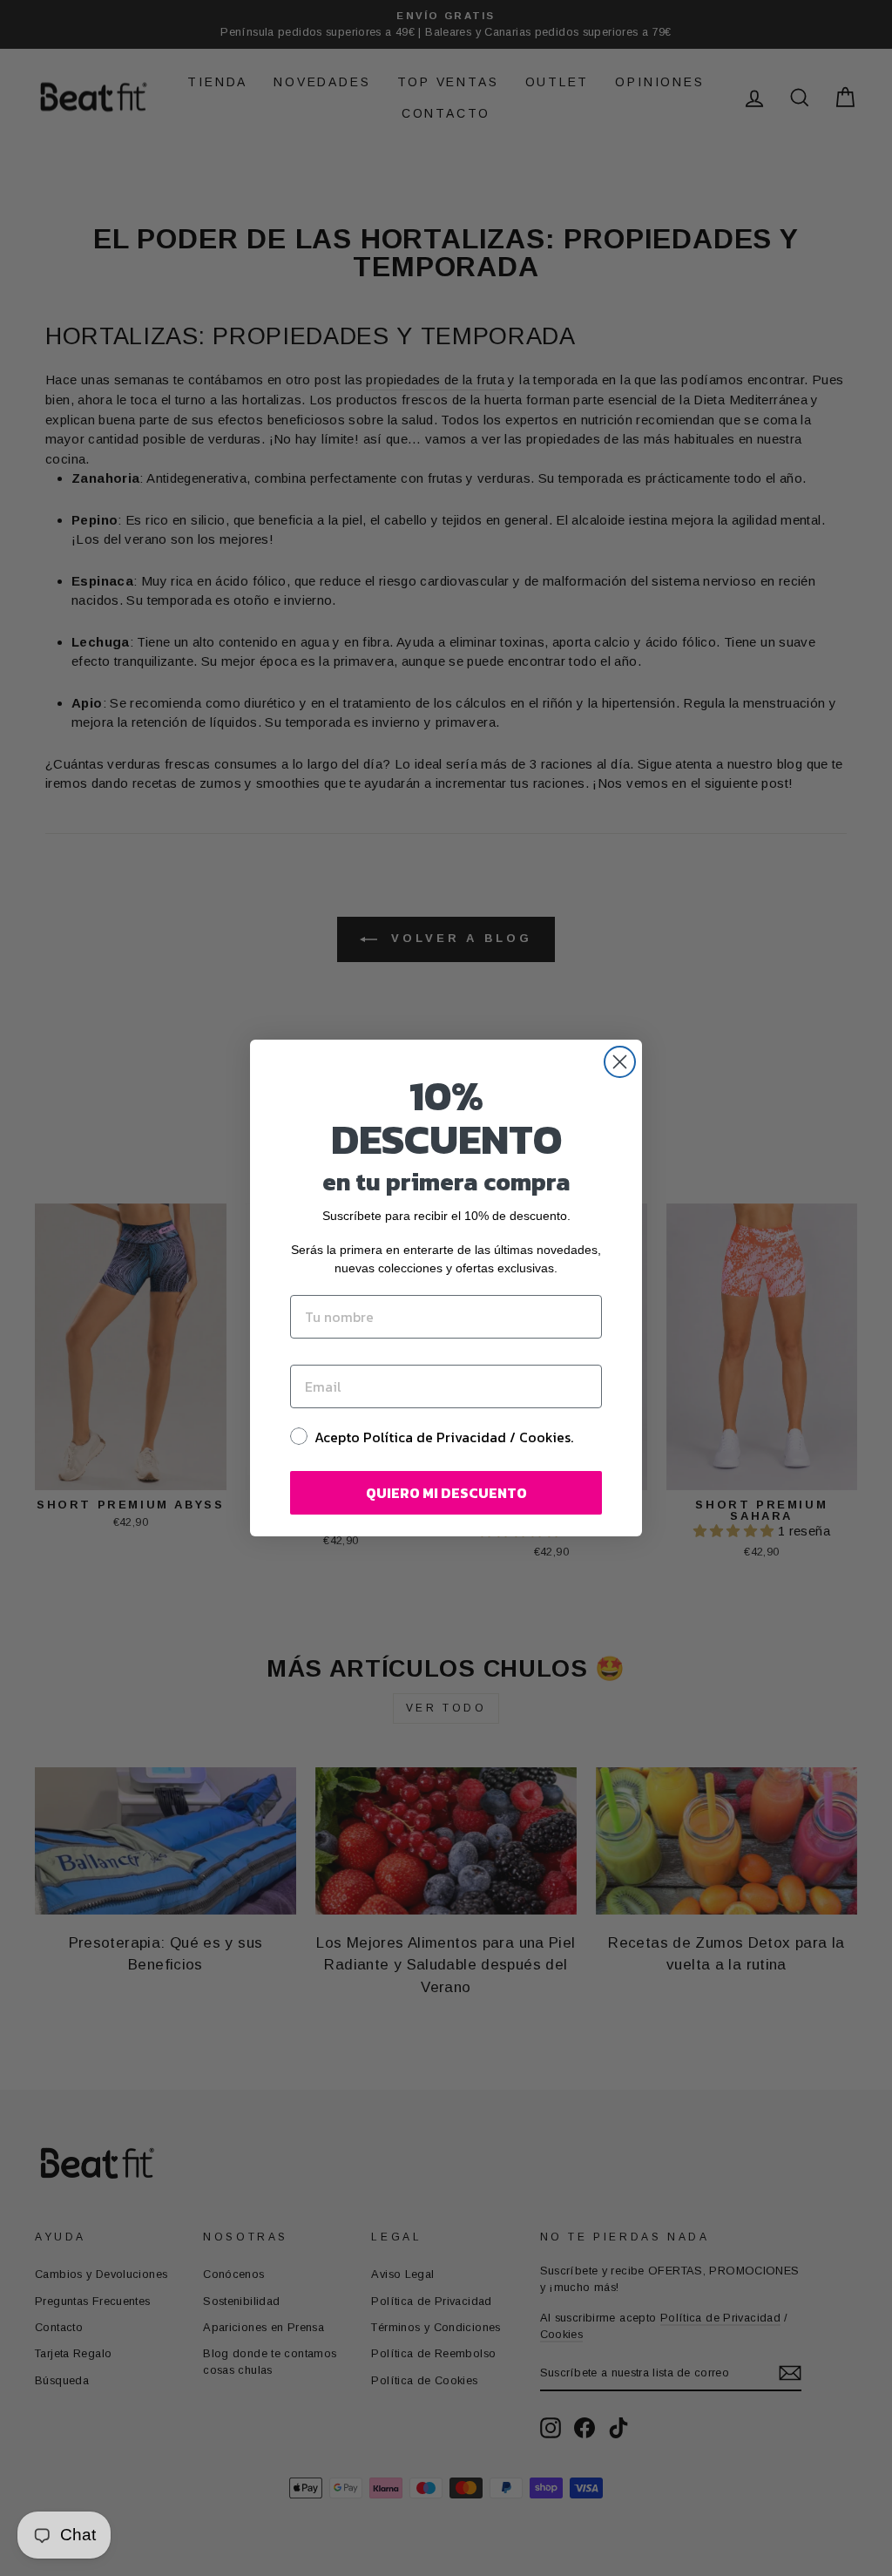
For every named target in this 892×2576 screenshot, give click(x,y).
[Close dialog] (620, 1062)
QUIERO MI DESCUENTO (446, 1493)
